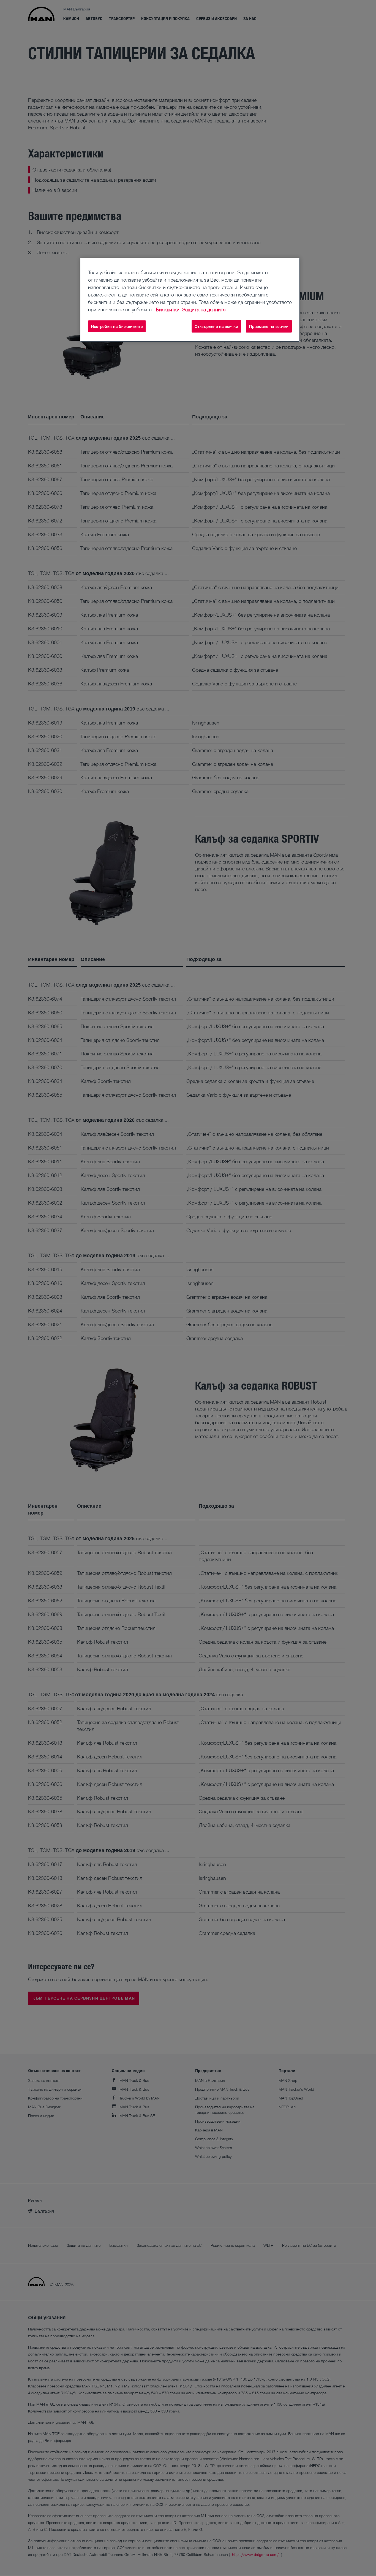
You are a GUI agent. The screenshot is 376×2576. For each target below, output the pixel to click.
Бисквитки (168, 309)
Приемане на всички (269, 326)
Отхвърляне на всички (216, 326)
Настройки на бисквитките (117, 326)
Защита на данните (204, 309)
